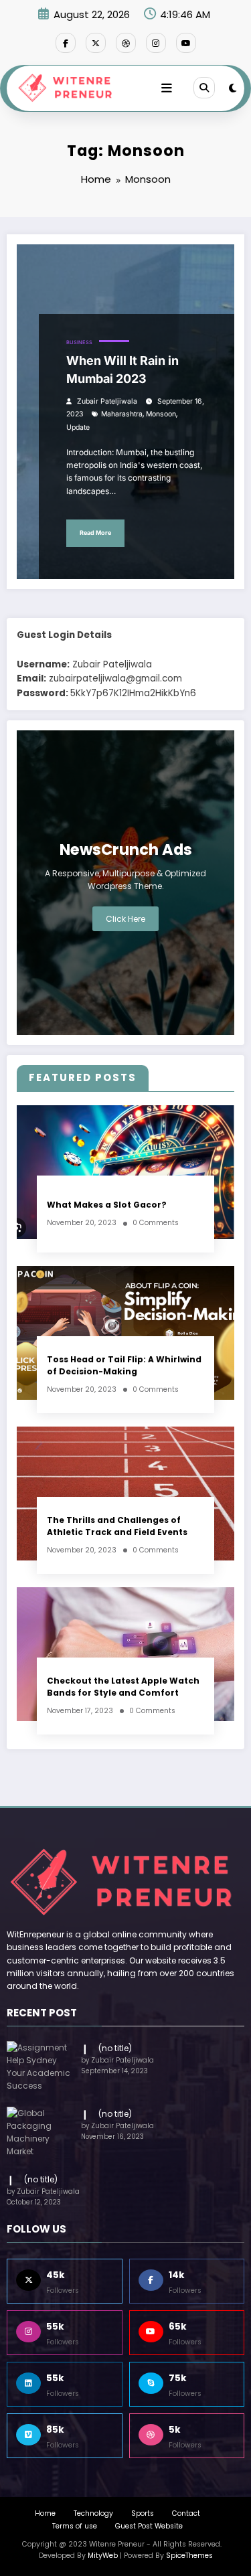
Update (78, 427)
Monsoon (161, 414)
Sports (143, 2513)
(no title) (115, 2048)
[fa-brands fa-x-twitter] (96, 43)
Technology (93, 2513)
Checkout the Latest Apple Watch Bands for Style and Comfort (123, 1686)
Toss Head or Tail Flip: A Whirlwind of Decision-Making (124, 1365)
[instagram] (156, 43)
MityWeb (103, 2556)
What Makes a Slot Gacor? (107, 1205)
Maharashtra (122, 414)
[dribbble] (126, 43)
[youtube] (186, 43)
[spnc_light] (233, 88)
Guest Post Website (149, 2526)
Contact (186, 2513)
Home (45, 2513)
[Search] (204, 88)
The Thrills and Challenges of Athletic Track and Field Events (117, 1526)
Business (79, 342)
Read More (95, 533)
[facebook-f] (66, 43)
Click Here (125, 919)
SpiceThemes (189, 2556)
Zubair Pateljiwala (107, 401)
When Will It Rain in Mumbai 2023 (122, 370)
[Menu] (167, 88)
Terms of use (75, 2526)
